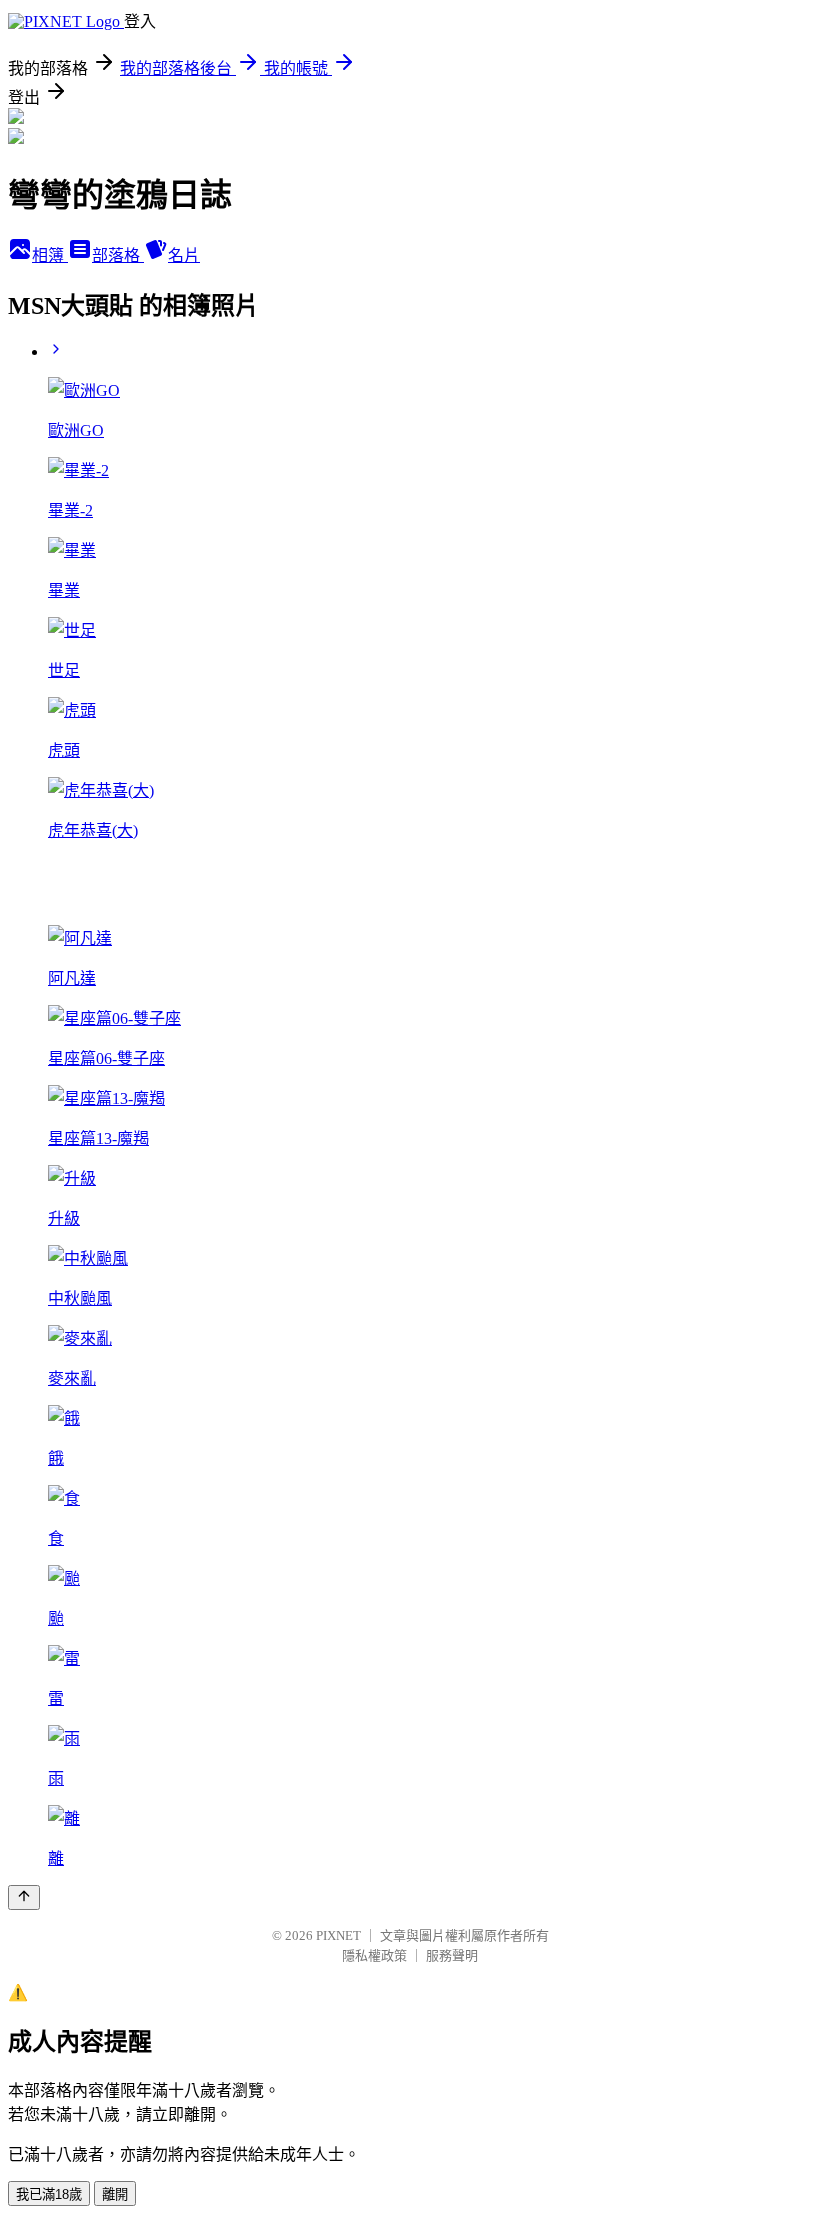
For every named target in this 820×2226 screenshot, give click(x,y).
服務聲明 (452, 1955)
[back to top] (24, 1897)
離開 (115, 2194)
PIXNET (338, 1935)
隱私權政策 (374, 1955)
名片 (184, 255)
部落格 (118, 255)
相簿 (50, 255)
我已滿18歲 (49, 2194)
